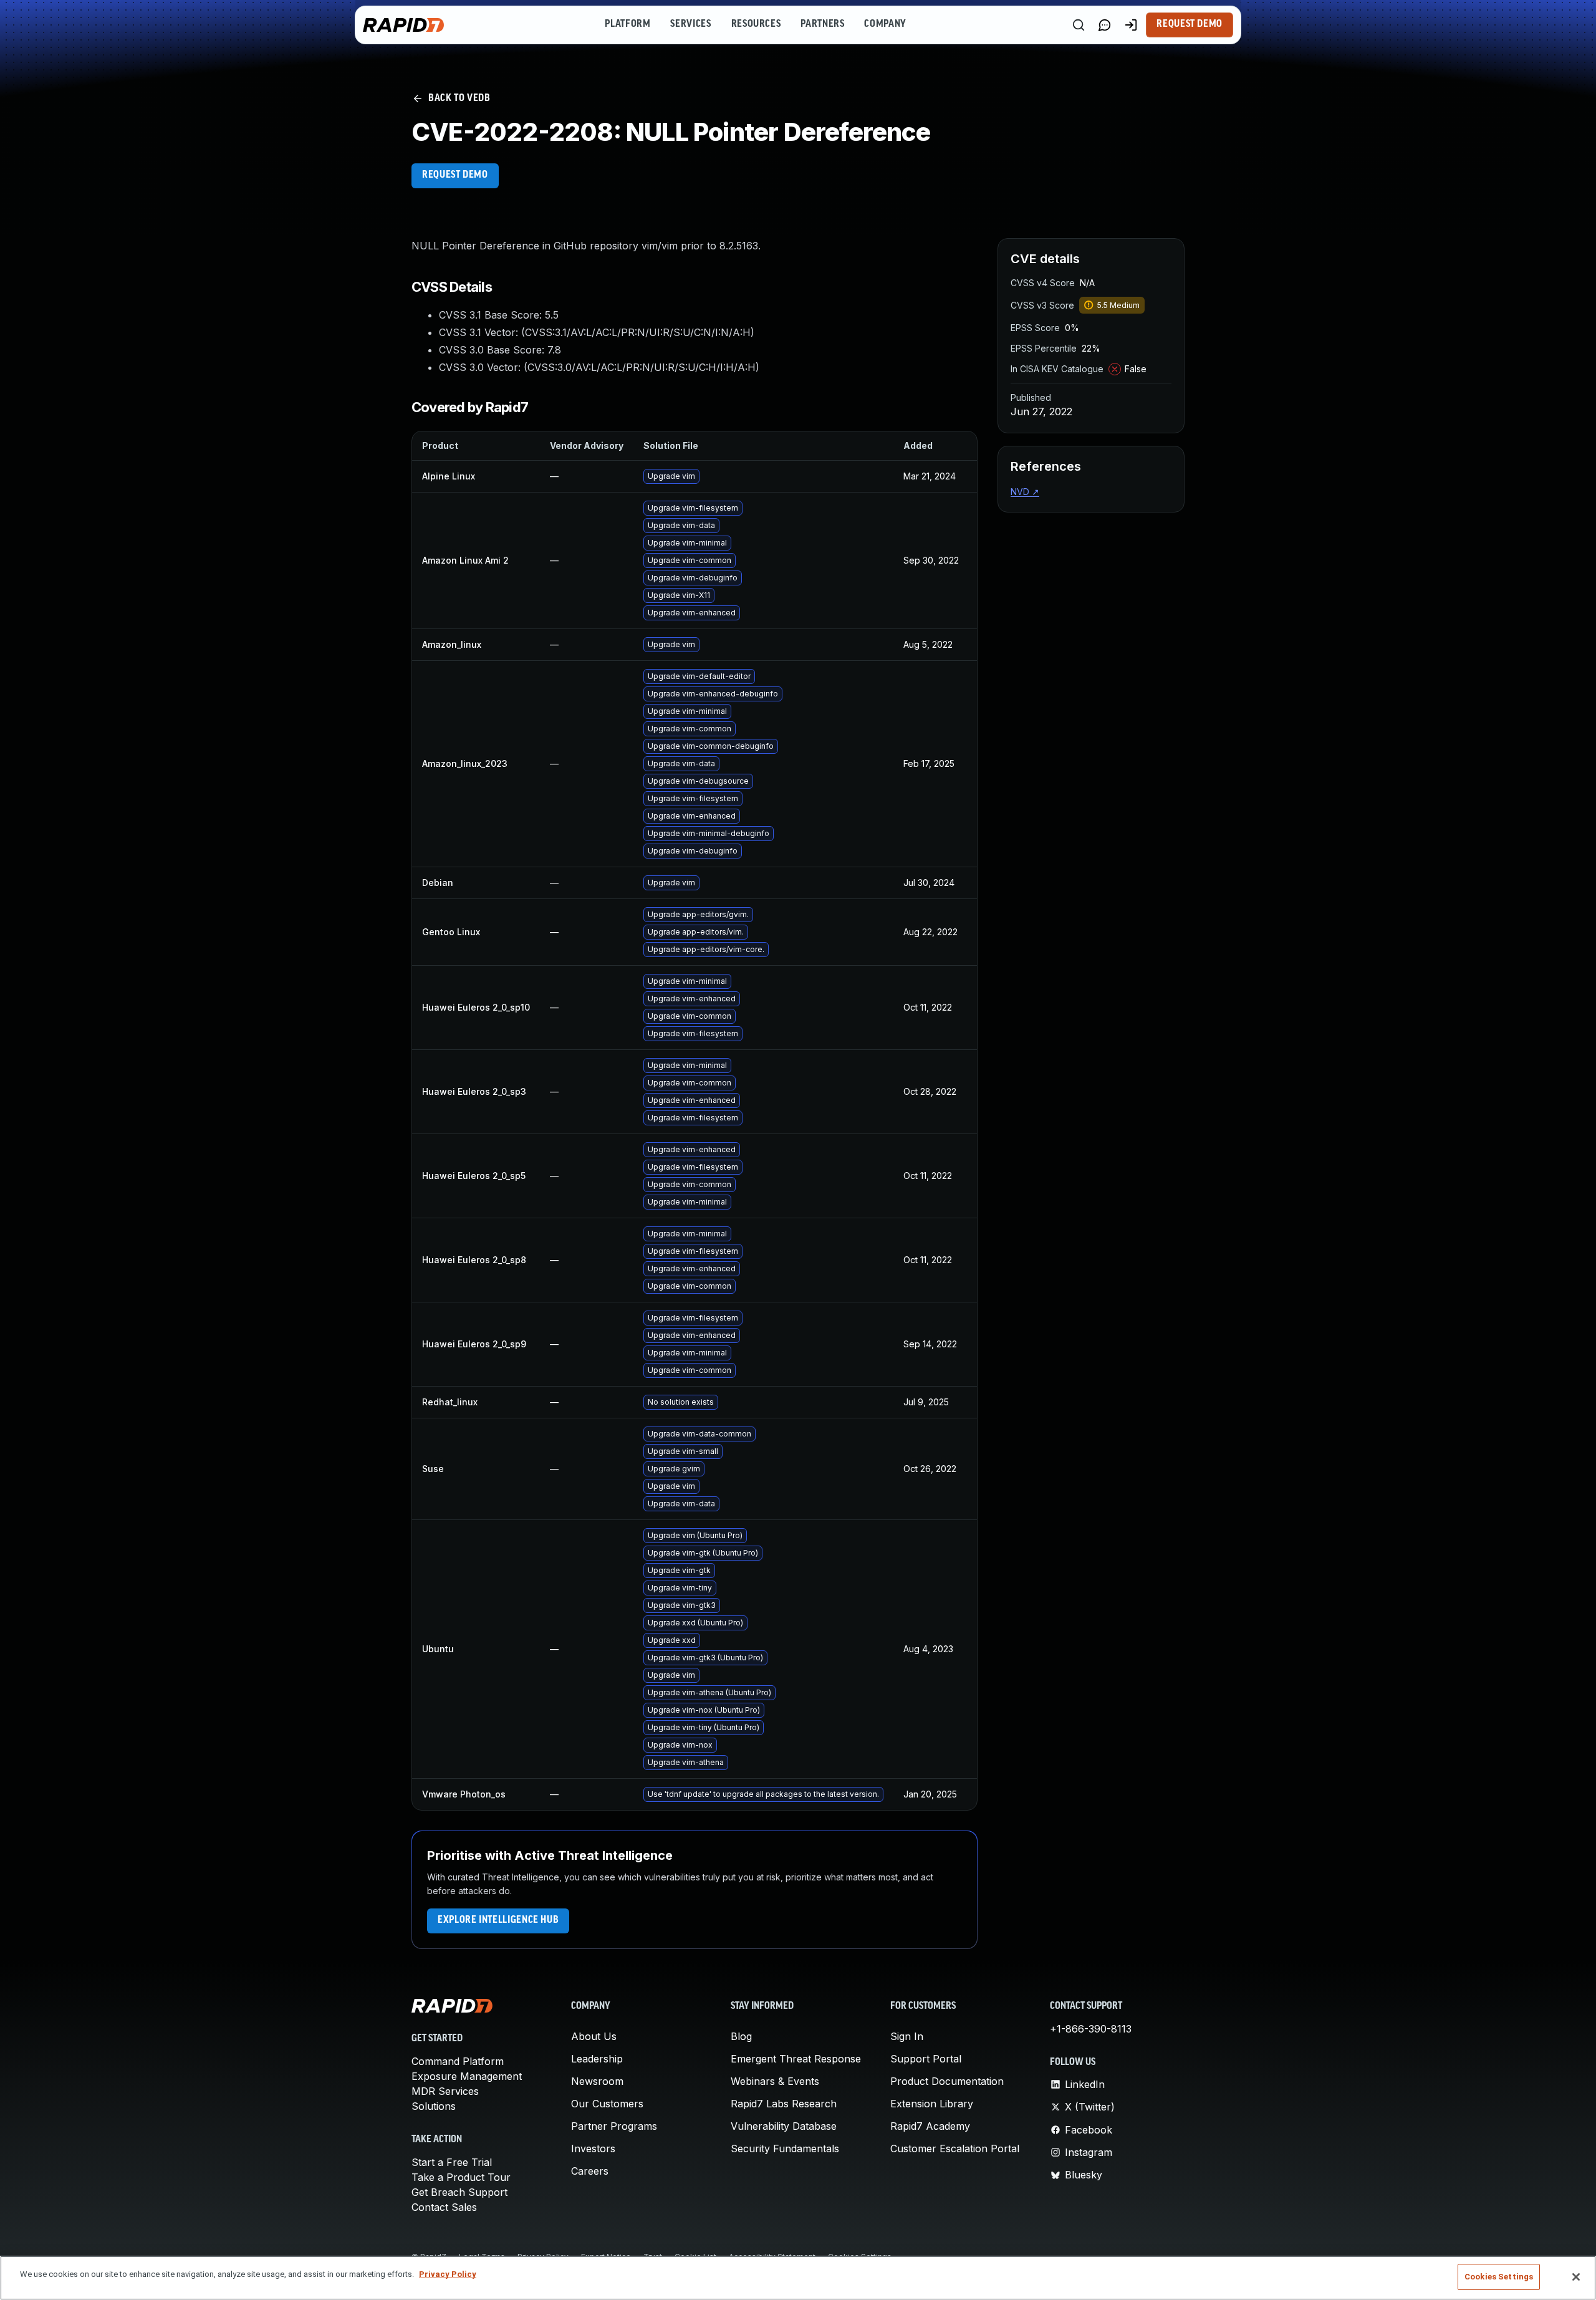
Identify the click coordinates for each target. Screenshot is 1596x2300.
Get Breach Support (459, 2192)
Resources (756, 24)
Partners (822, 24)
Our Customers (607, 2104)
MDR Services (445, 2091)
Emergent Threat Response (796, 2059)
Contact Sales (444, 2207)
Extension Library (932, 2104)
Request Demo (1190, 24)
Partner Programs (614, 2126)
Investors (593, 2148)
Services (690, 24)
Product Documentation (947, 2081)
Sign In (907, 2036)
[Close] (1576, 2277)
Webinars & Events (775, 2081)
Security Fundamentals (785, 2148)
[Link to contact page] (1105, 25)
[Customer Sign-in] (1131, 25)
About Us (594, 2036)
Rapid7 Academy (930, 2126)
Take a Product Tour (461, 2177)
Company (885, 24)
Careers (590, 2171)
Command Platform (458, 2061)
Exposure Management (467, 2076)
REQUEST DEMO (455, 175)
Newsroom (597, 2081)
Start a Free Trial (452, 2162)
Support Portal (926, 2059)
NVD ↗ (1025, 492)
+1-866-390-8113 (1091, 2029)
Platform (627, 24)
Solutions (434, 2106)
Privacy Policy (448, 2274)
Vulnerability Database (784, 2126)
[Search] (1079, 25)
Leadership (597, 2059)
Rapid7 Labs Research (784, 2104)
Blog (741, 2036)
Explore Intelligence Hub (498, 1920)
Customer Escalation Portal (955, 2148)
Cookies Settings (1499, 2277)
